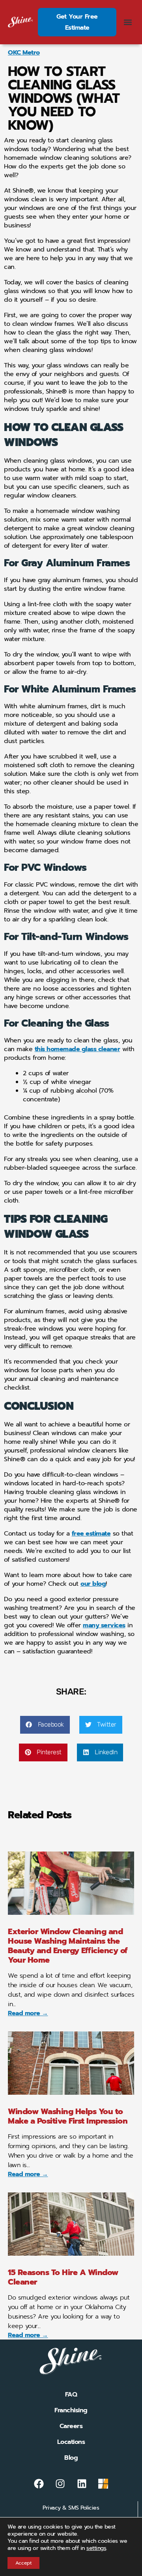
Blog (71, 2458)
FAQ (71, 2394)
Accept (23, 2563)
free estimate (91, 1534)
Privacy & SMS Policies (71, 2508)
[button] (128, 22)
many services (104, 1625)
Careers (71, 2426)
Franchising (71, 2410)
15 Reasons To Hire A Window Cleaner (63, 2277)
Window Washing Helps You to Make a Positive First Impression (68, 2116)
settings (96, 2548)
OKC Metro (24, 53)
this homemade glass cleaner (78, 1049)
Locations (71, 2442)
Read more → (28, 2013)
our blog (93, 1584)
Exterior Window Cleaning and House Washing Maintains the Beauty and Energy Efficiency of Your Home (68, 1946)
